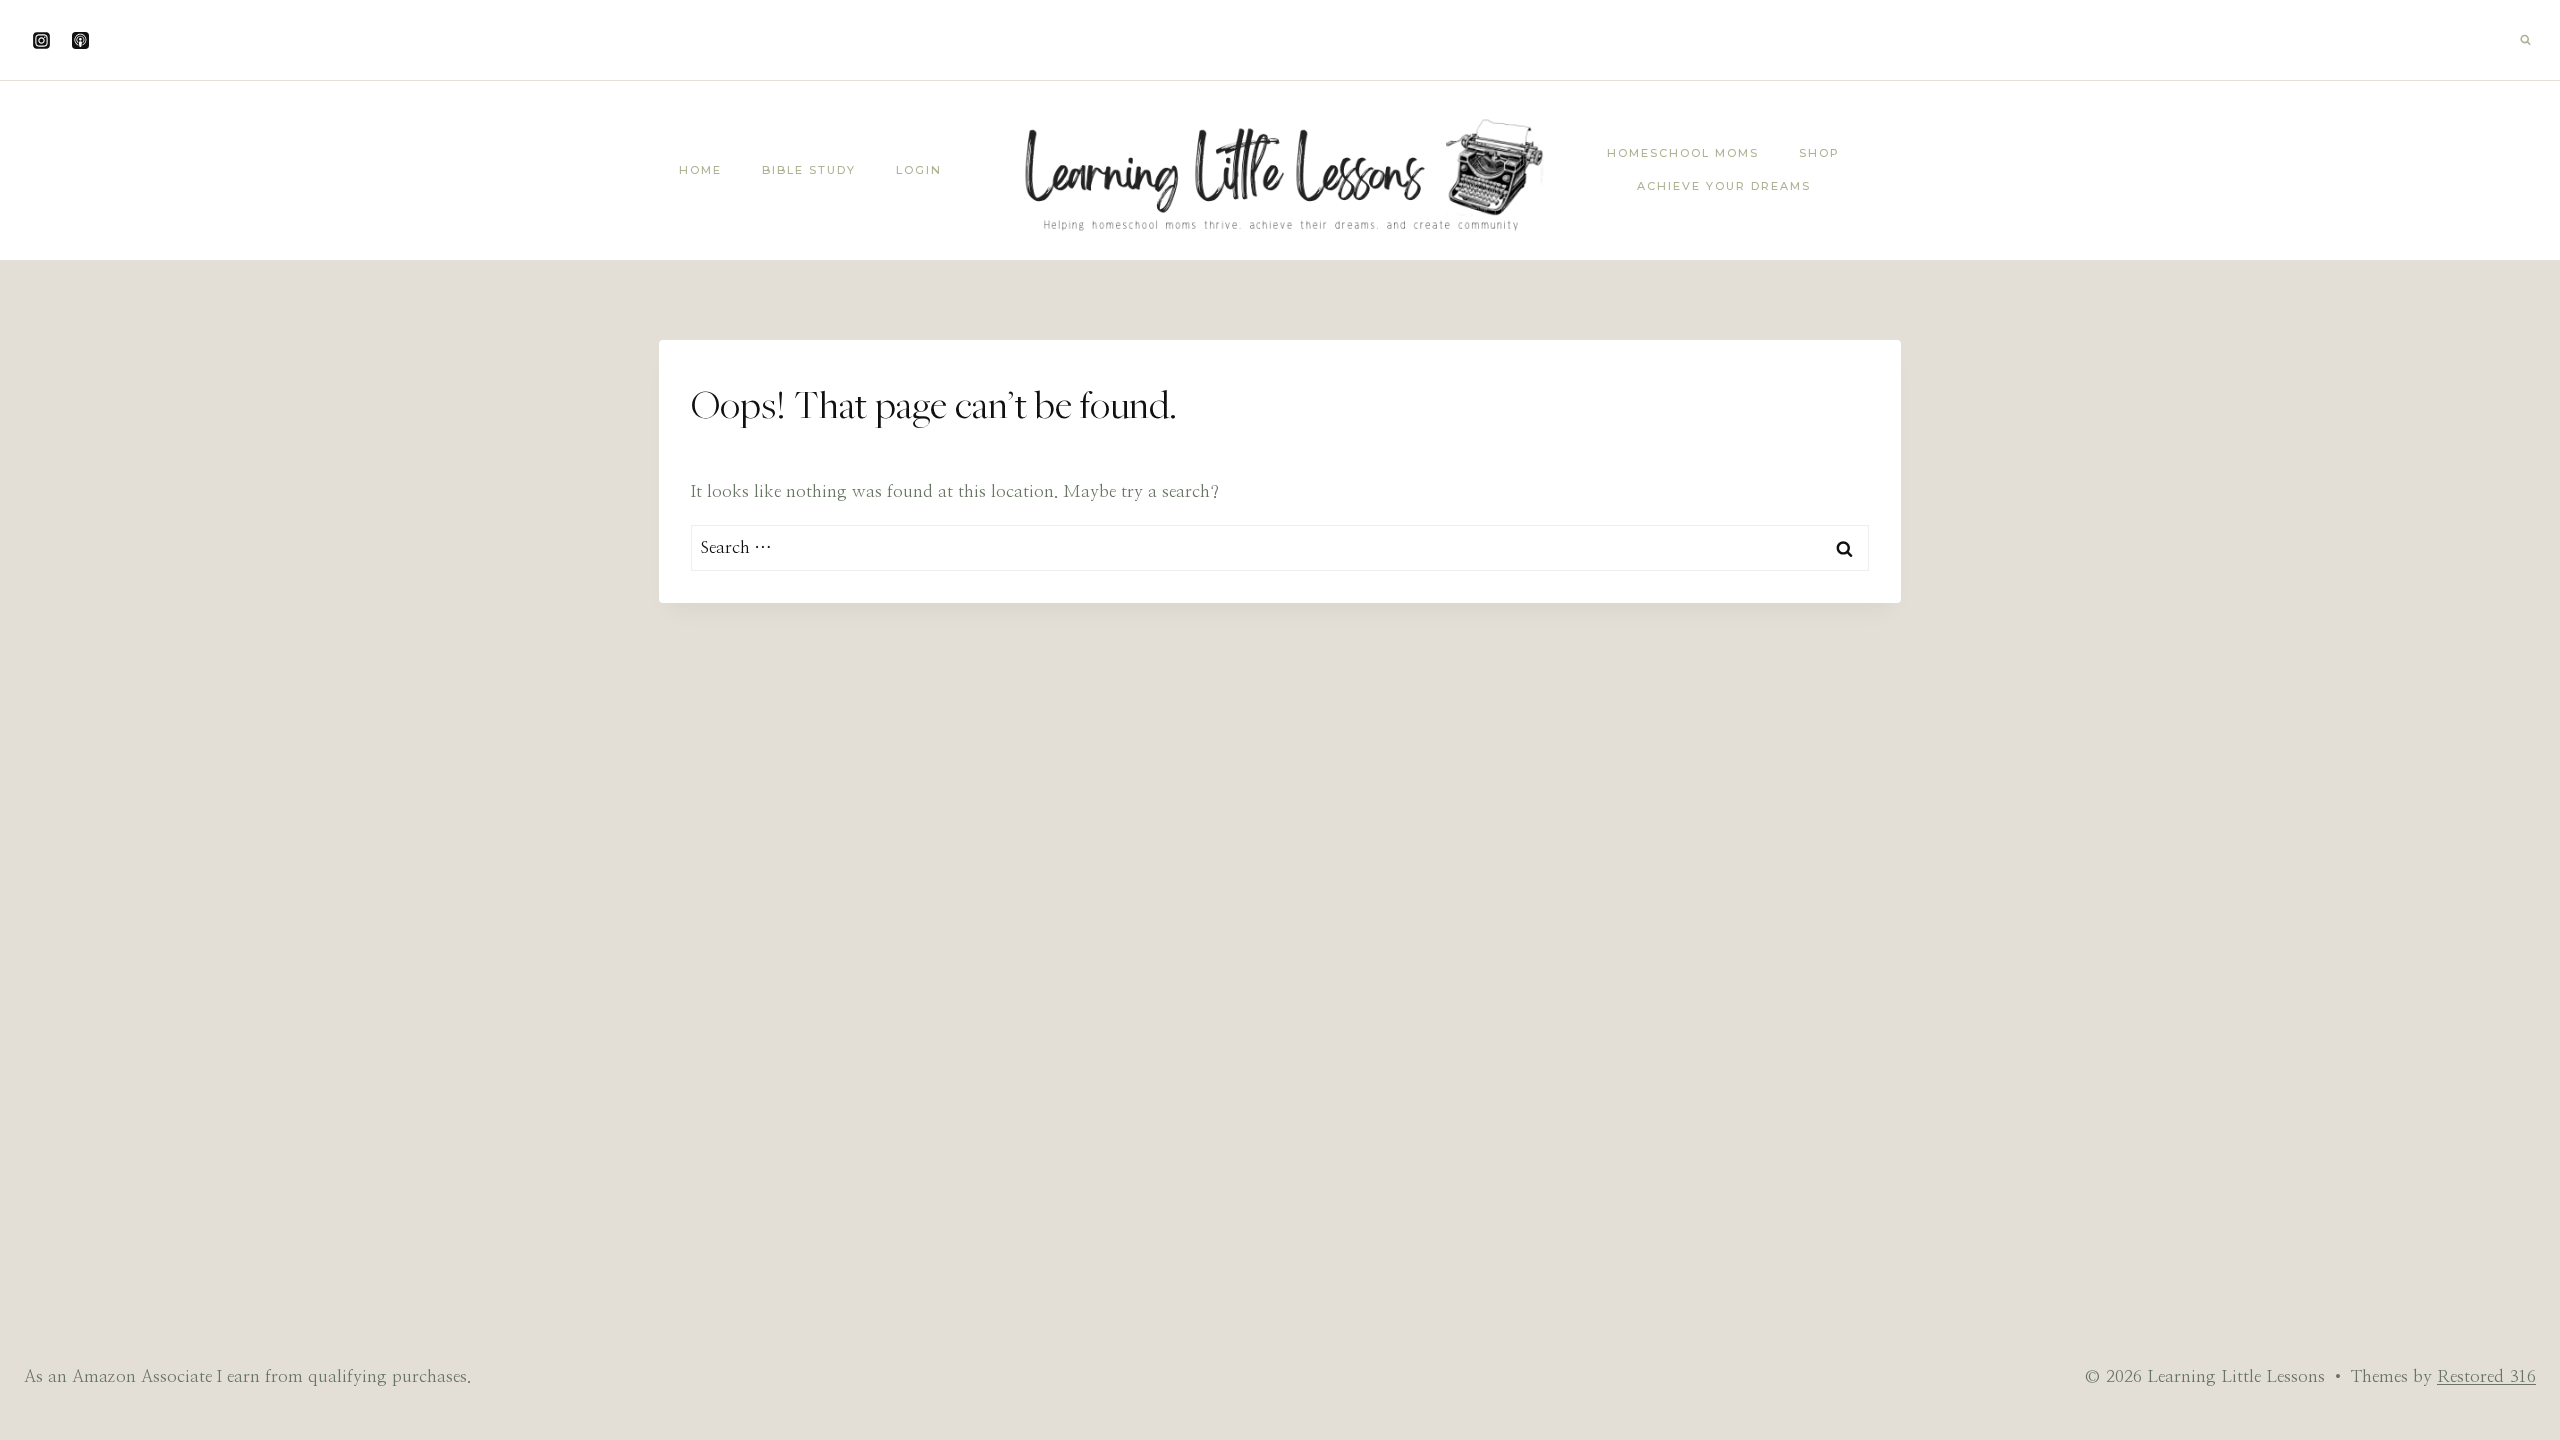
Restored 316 (2486, 1376)
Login (919, 170)
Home (700, 170)
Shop (1819, 153)
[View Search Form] (2525, 40)
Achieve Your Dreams (1724, 186)
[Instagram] (41, 40)
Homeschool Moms (1683, 153)
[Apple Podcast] (80, 40)
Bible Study (809, 170)
